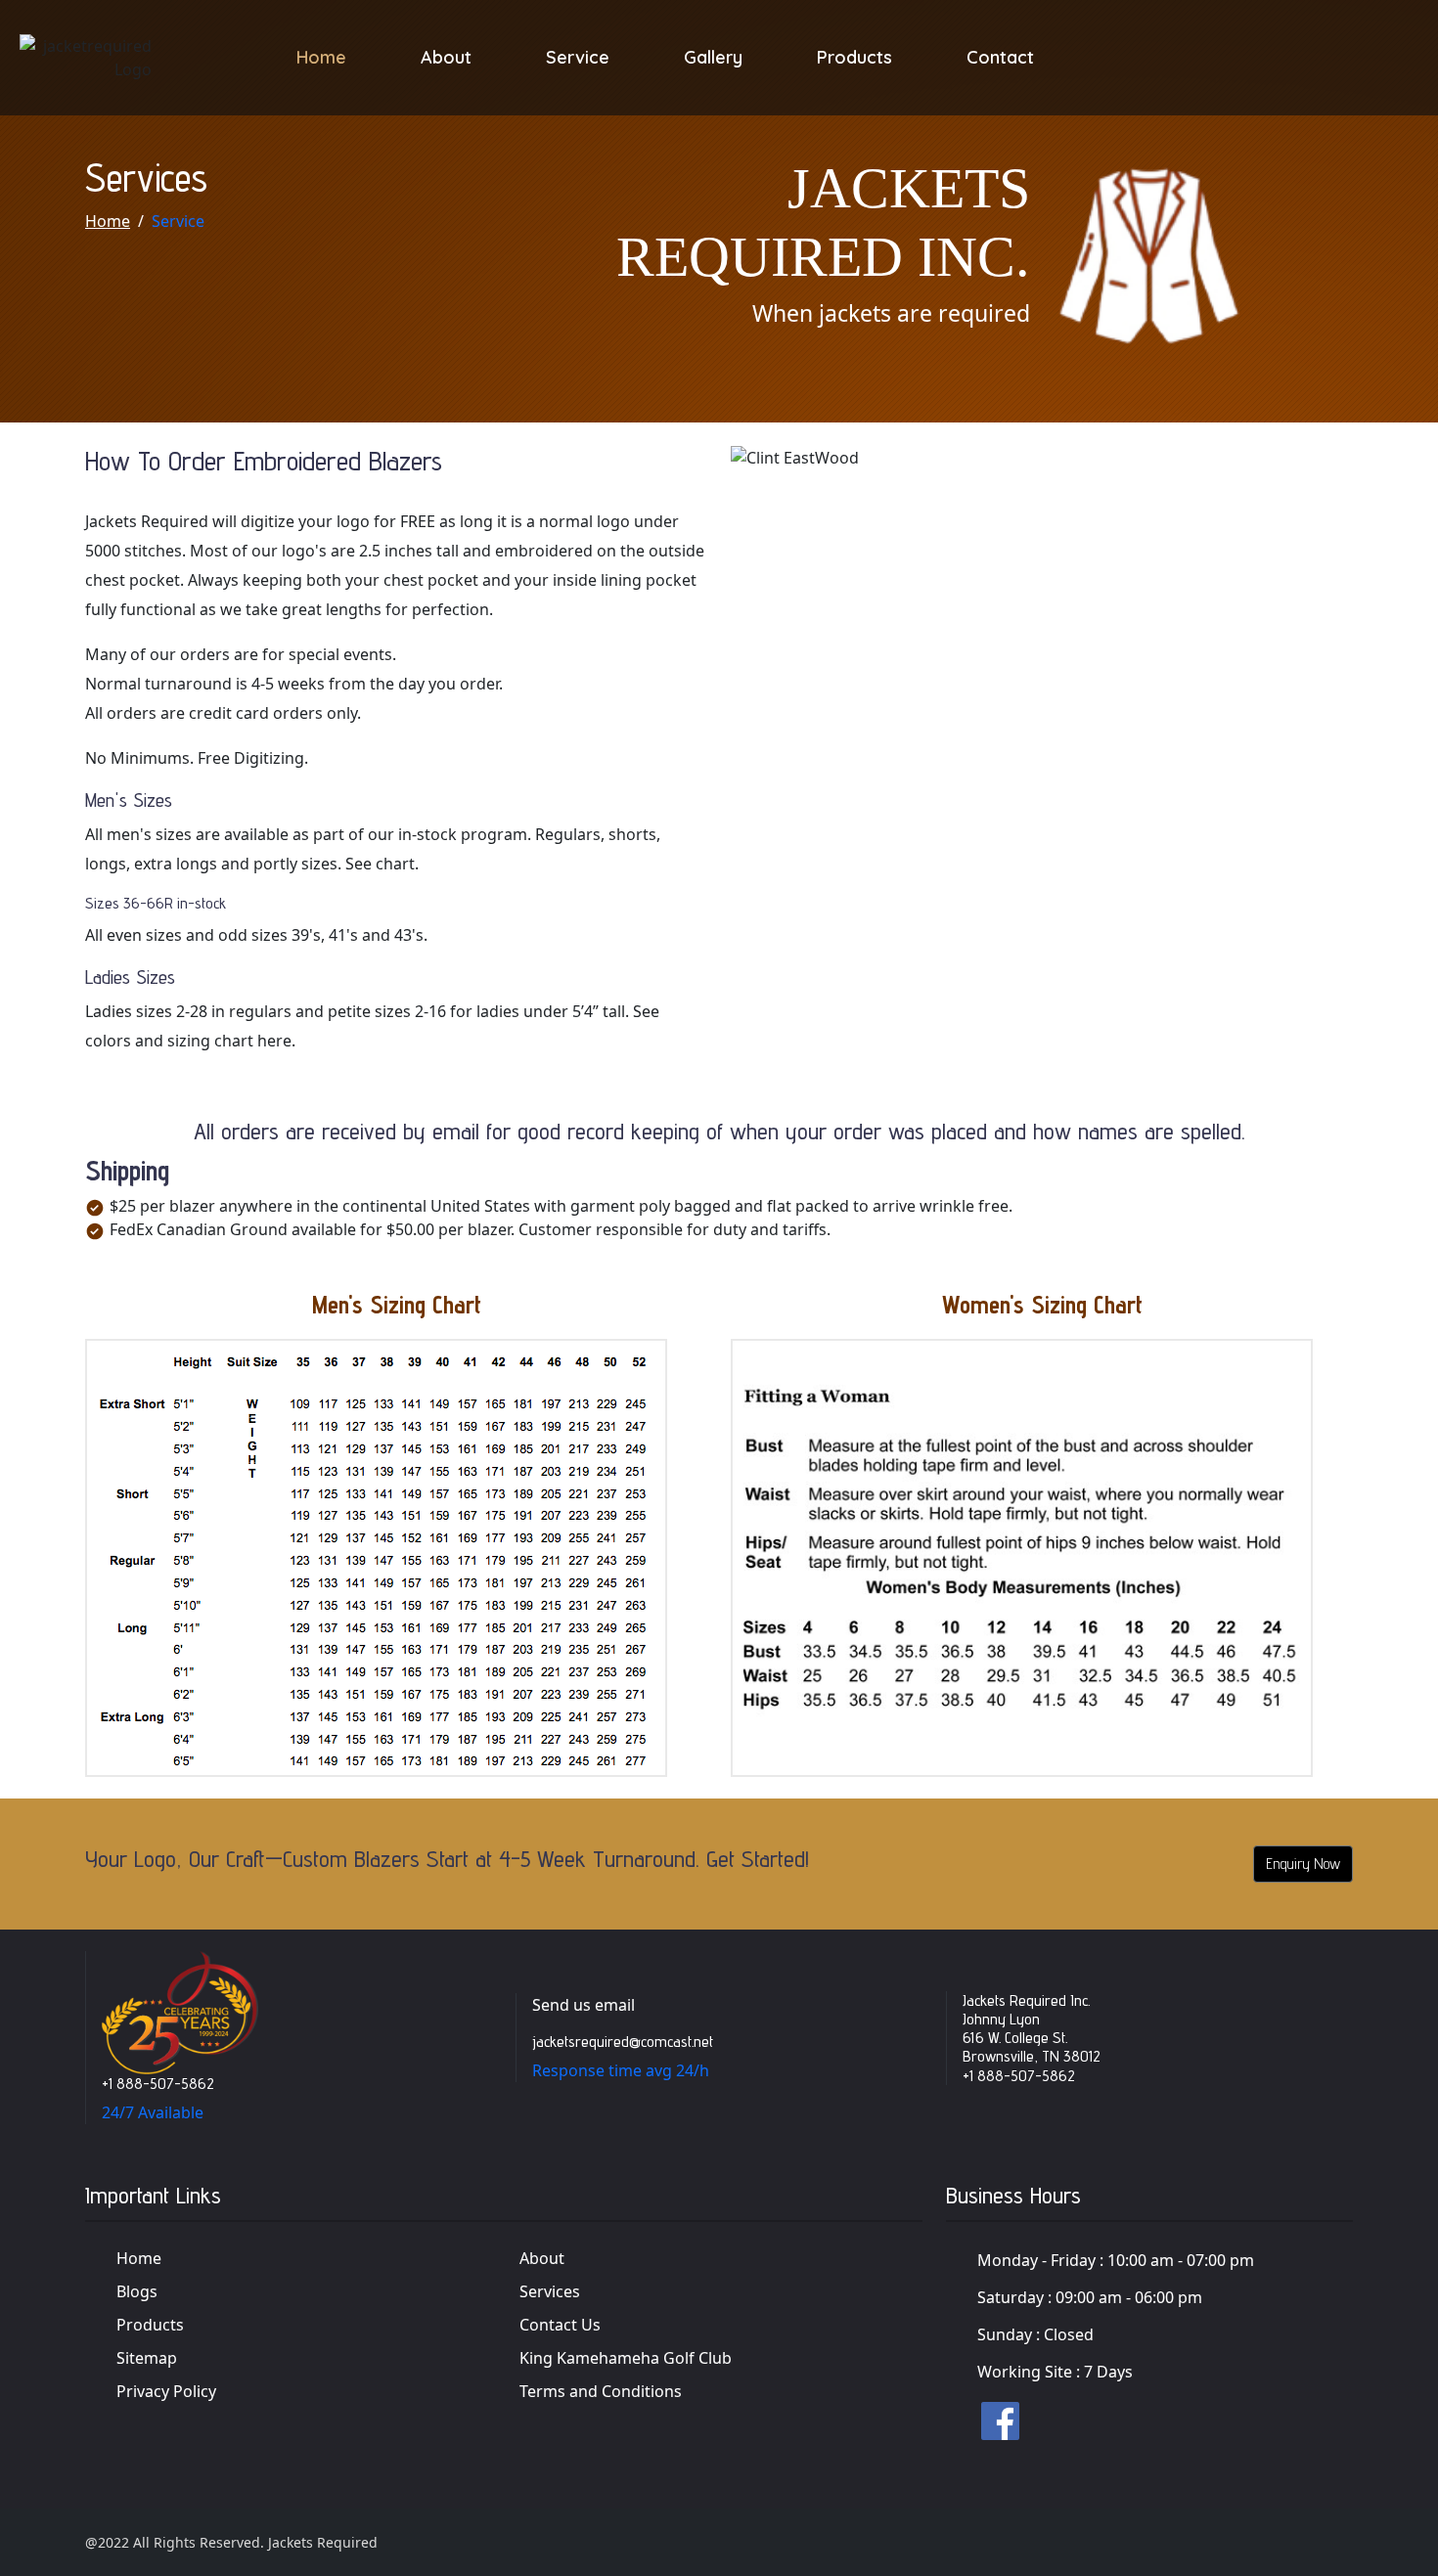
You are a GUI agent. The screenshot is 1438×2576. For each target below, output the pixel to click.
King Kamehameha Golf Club (626, 2358)
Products (854, 57)
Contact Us (560, 2325)
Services (550, 2291)
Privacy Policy (166, 2391)
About (446, 57)
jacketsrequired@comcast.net (623, 2042)
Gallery (713, 57)
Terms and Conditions (601, 2391)
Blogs (137, 2291)
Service (578, 57)
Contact (1000, 57)
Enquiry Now (1303, 1864)
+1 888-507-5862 (158, 2084)
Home (321, 57)
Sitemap (147, 2358)
